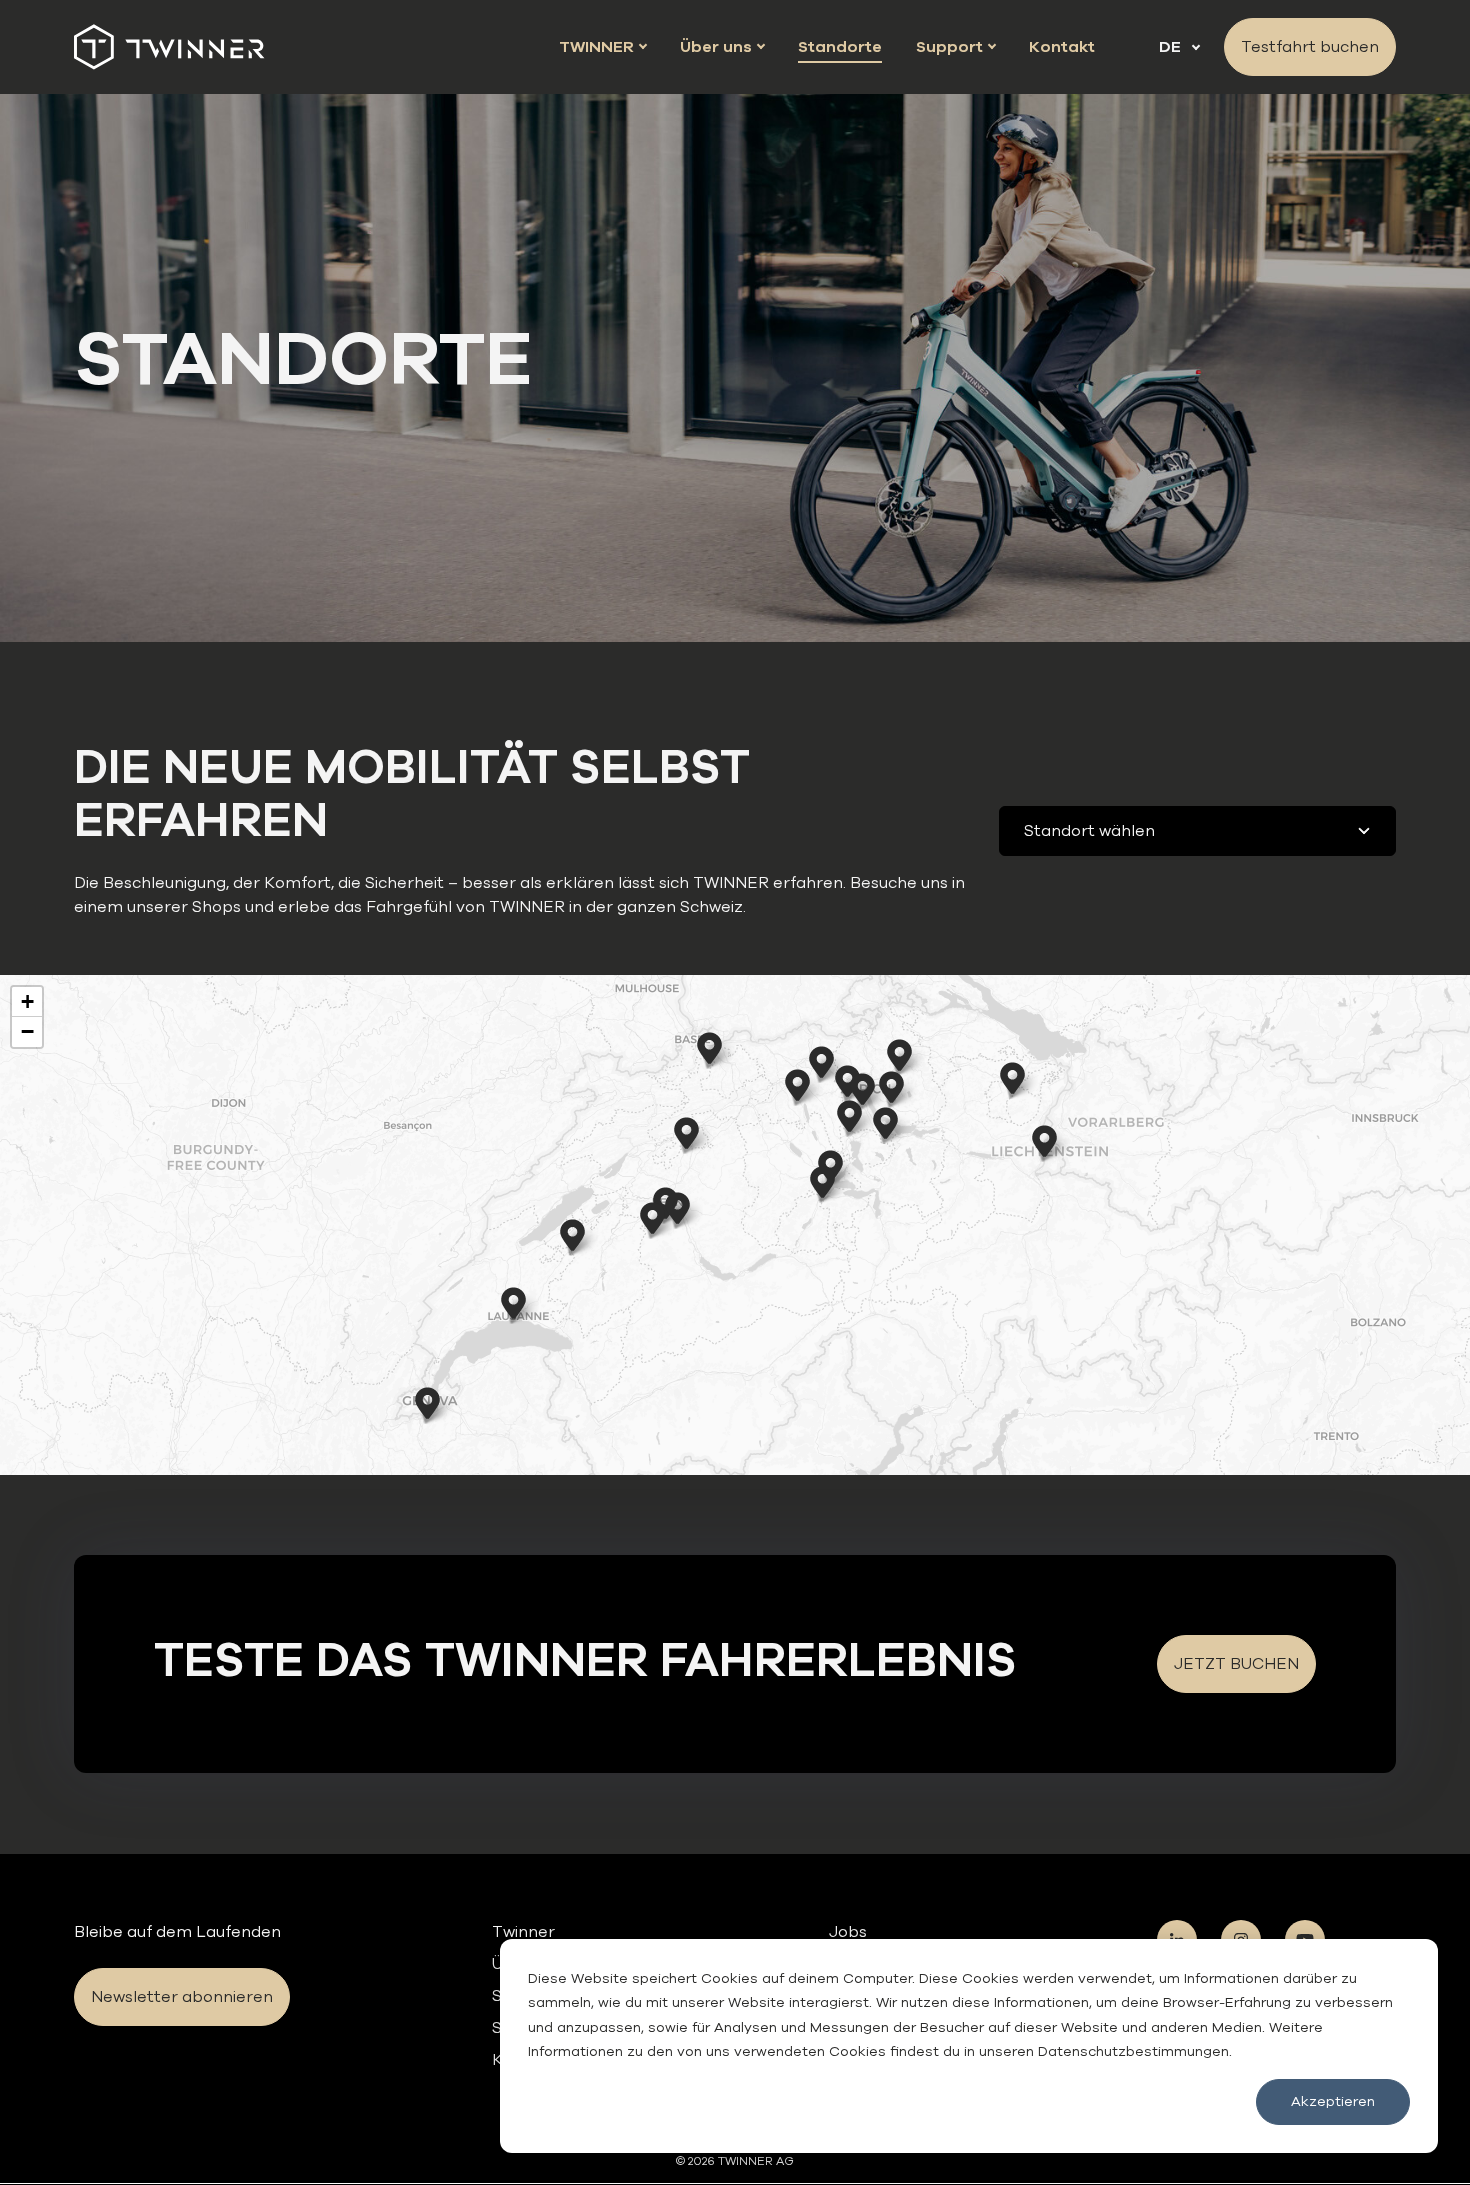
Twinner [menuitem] (523, 1932)
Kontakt (1062, 47)
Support (955, 47)
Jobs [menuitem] (848, 1932)
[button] (849, 1116)
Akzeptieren (1333, 2101)
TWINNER (602, 47)
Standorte (840, 47)
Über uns (722, 47)
